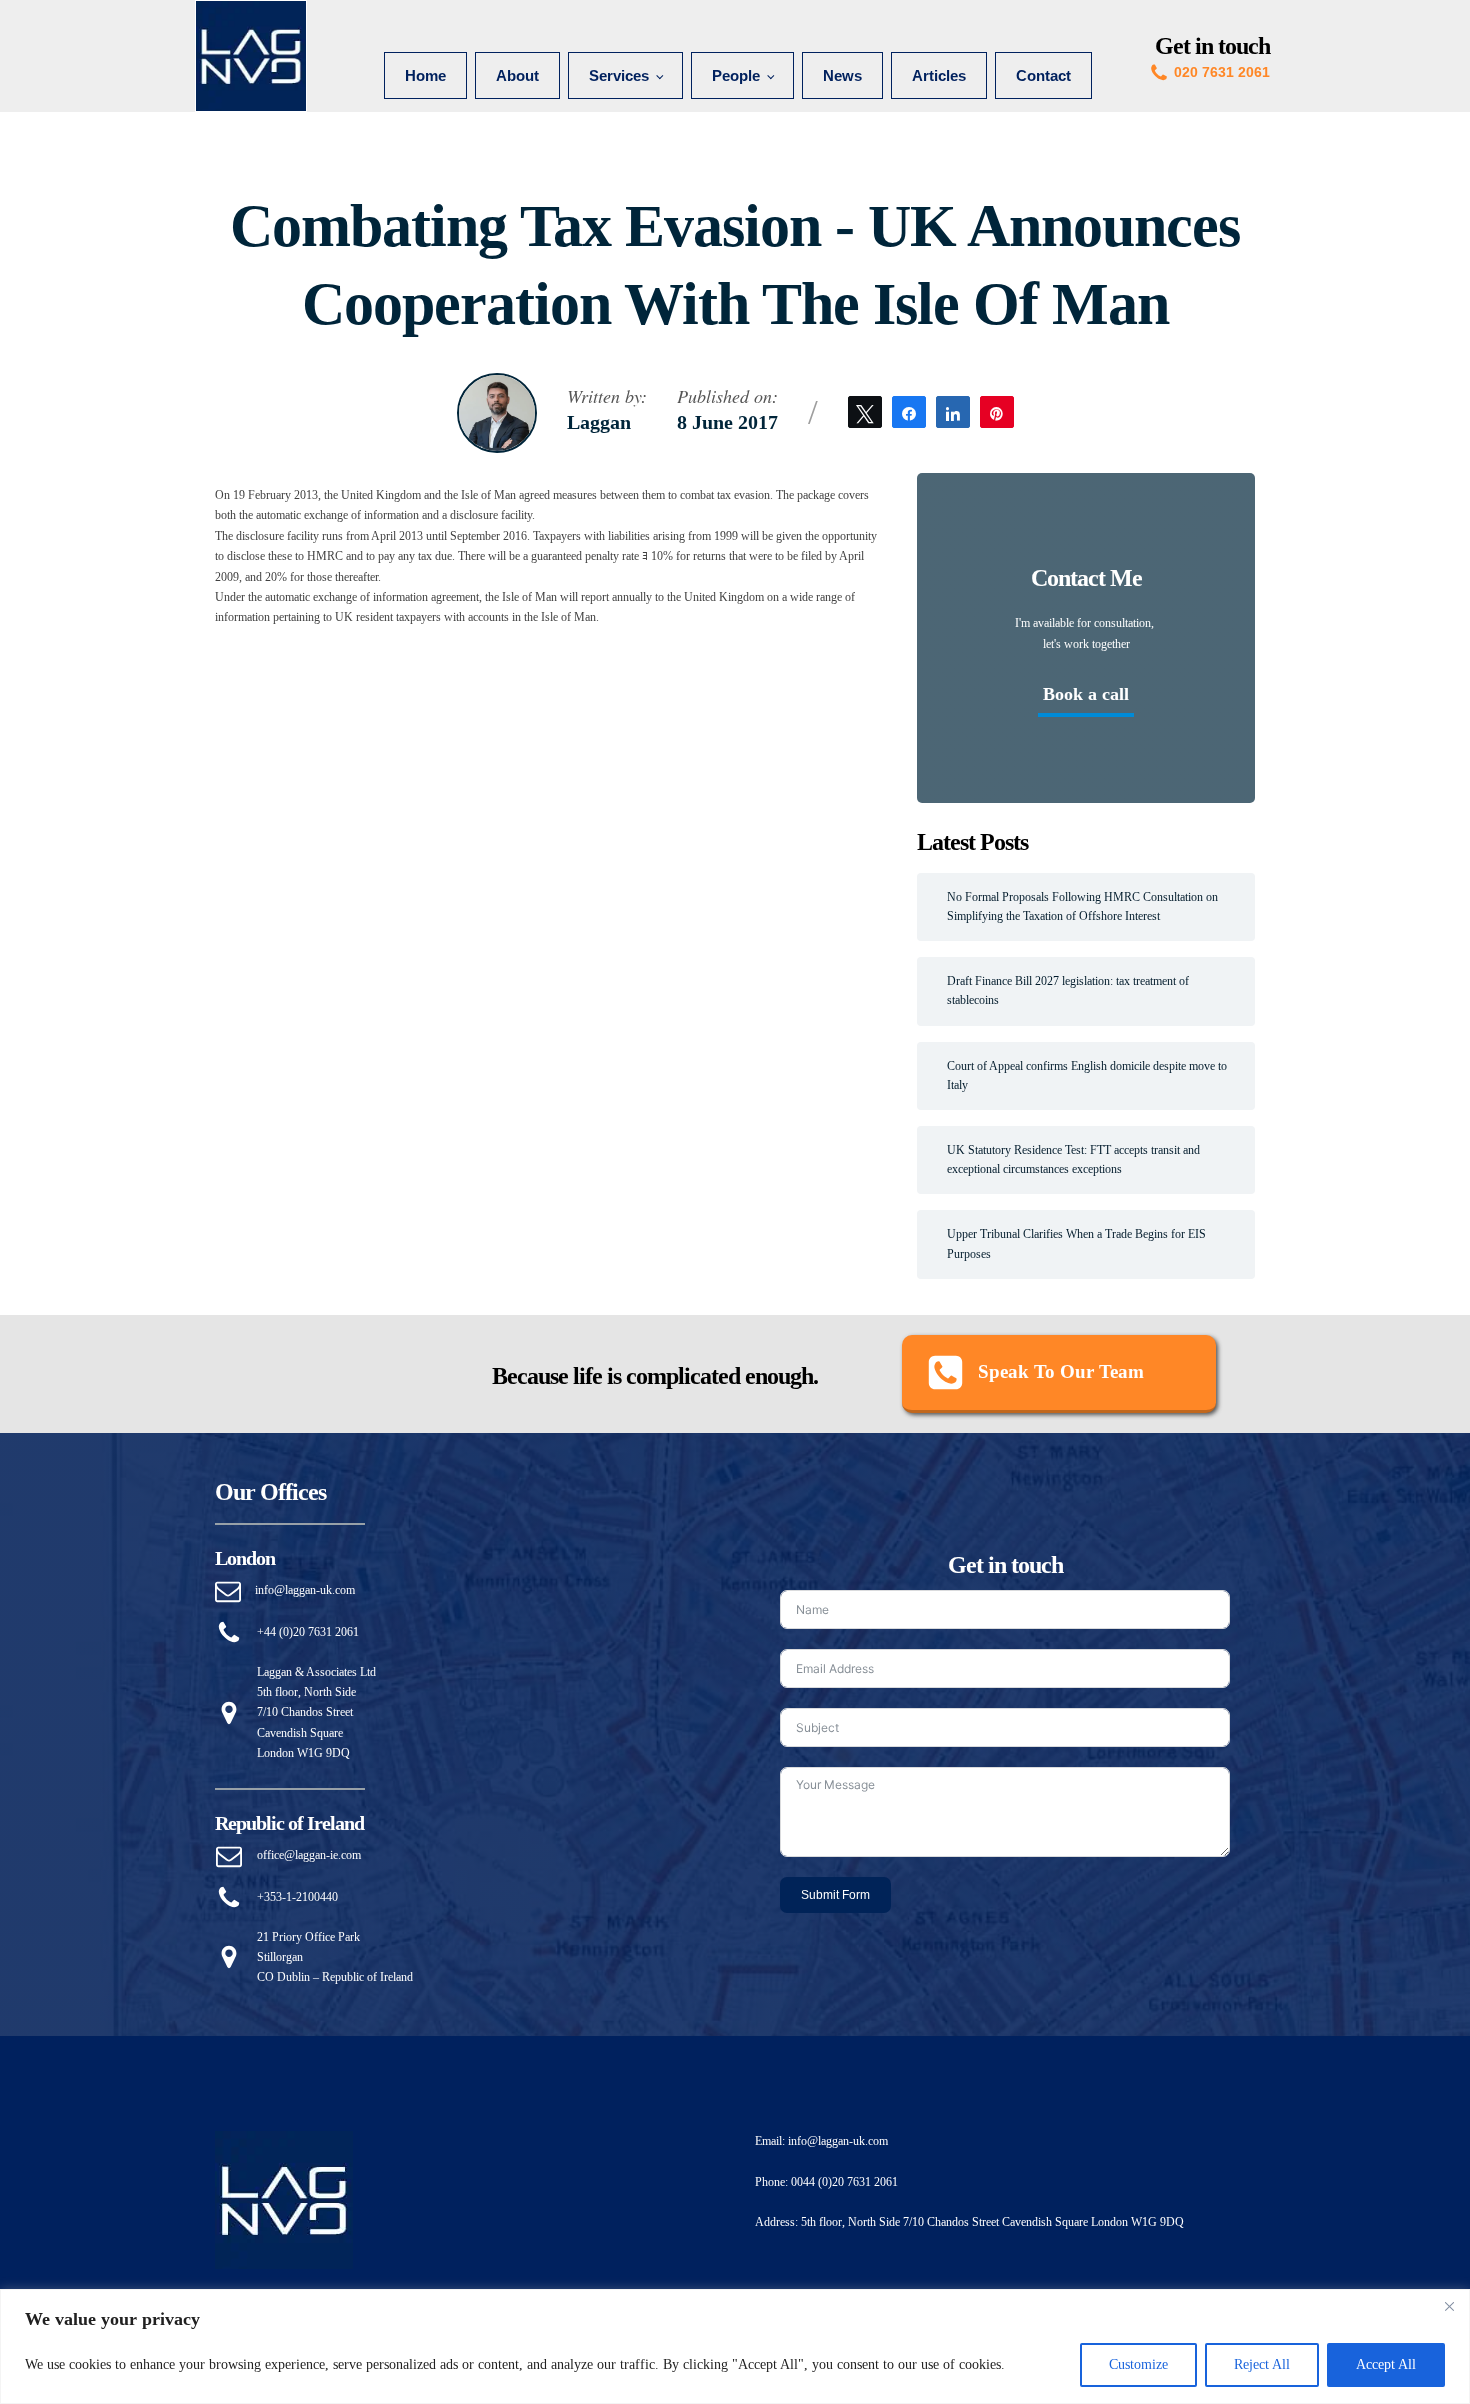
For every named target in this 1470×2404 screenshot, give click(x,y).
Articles (939, 75)
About (517, 75)
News (842, 75)
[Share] (909, 412)
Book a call (1086, 694)
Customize (1138, 2364)
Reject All (1262, 2364)
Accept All (1386, 2364)
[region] (735, 2346)
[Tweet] (865, 412)
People (736, 75)
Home (425, 75)
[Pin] (997, 412)
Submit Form (835, 1895)
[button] (1059, 1374)
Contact (1043, 75)
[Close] (1449, 2306)
